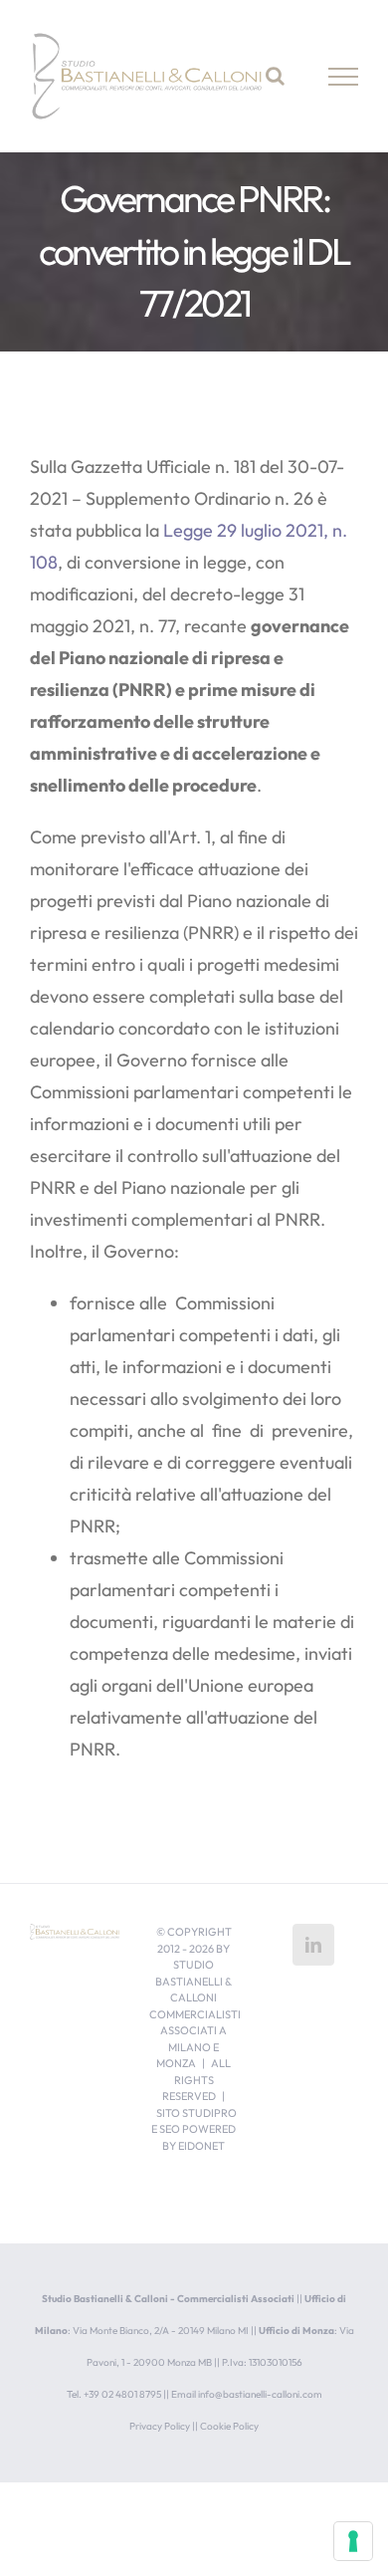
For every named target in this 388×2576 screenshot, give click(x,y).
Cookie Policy (229, 2426)
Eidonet (201, 2146)
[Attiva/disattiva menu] (344, 77)
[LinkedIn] (313, 1945)
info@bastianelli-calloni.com (260, 2394)
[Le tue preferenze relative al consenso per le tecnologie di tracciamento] (353, 2541)
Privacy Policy (160, 2426)
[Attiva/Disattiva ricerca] (275, 76)
